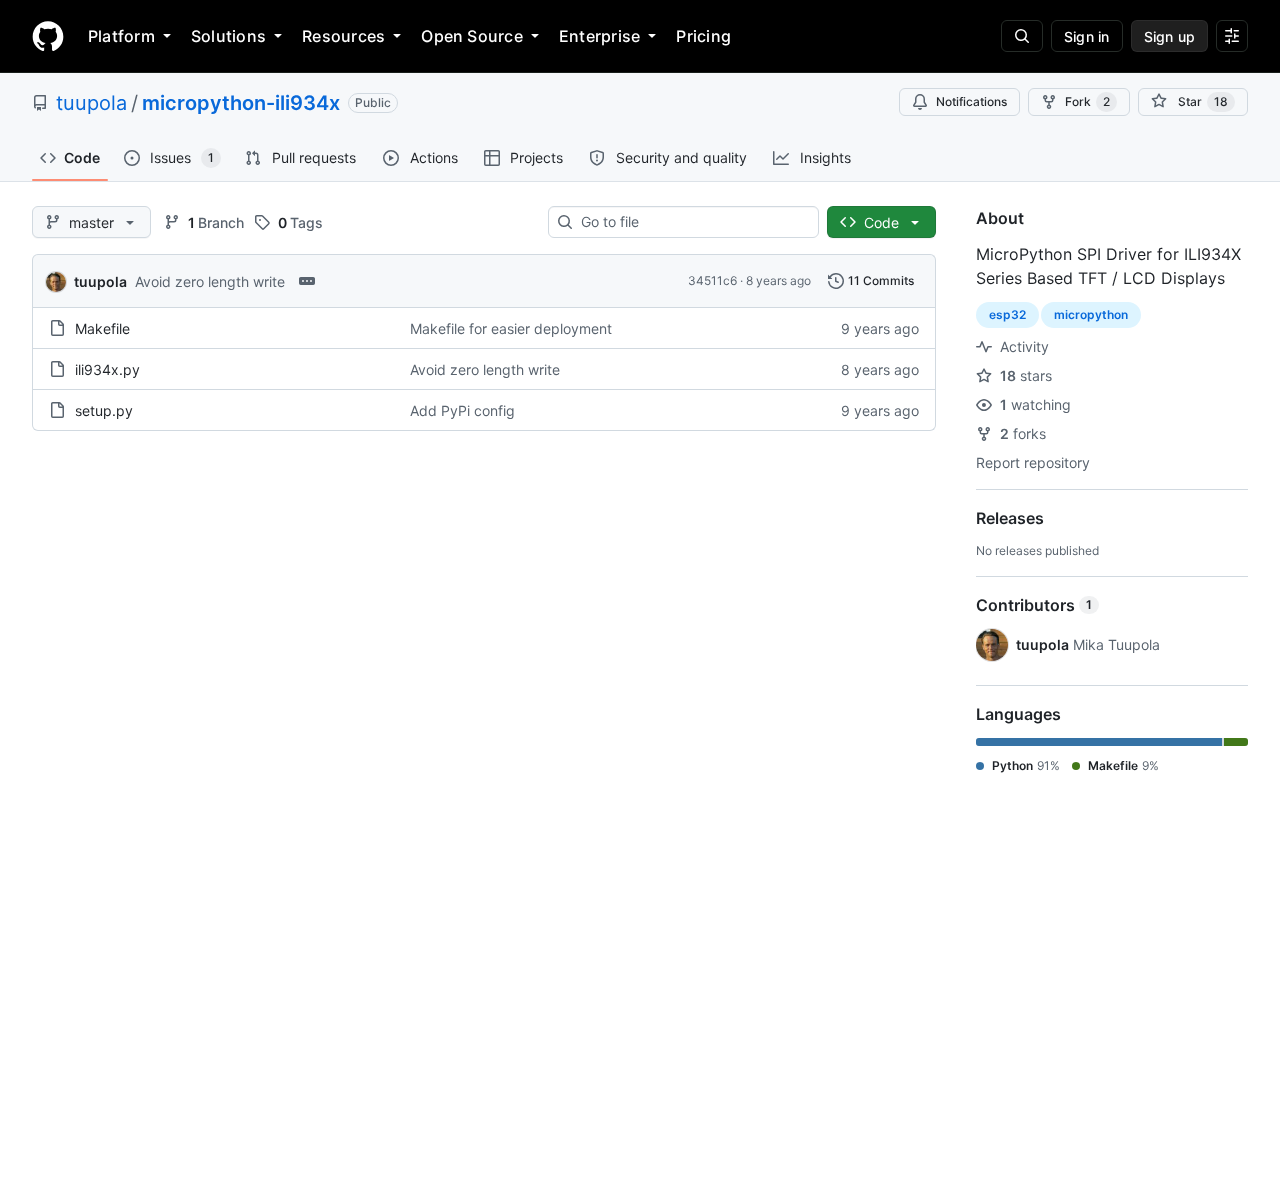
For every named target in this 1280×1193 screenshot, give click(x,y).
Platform (121, 36)
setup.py (104, 410)
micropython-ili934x (241, 103)
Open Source (472, 36)
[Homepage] (48, 36)
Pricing (703, 36)
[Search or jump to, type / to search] (1022, 36)
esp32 (1007, 314)
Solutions (228, 36)
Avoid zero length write (210, 281)
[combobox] (691, 222)
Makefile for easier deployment (511, 328)
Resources (343, 36)
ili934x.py (107, 369)
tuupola (91, 103)
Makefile (102, 328)
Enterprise (599, 36)
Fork (1087, 101)
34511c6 (712, 280)
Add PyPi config (462, 410)
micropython (1091, 314)
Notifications (971, 101)
